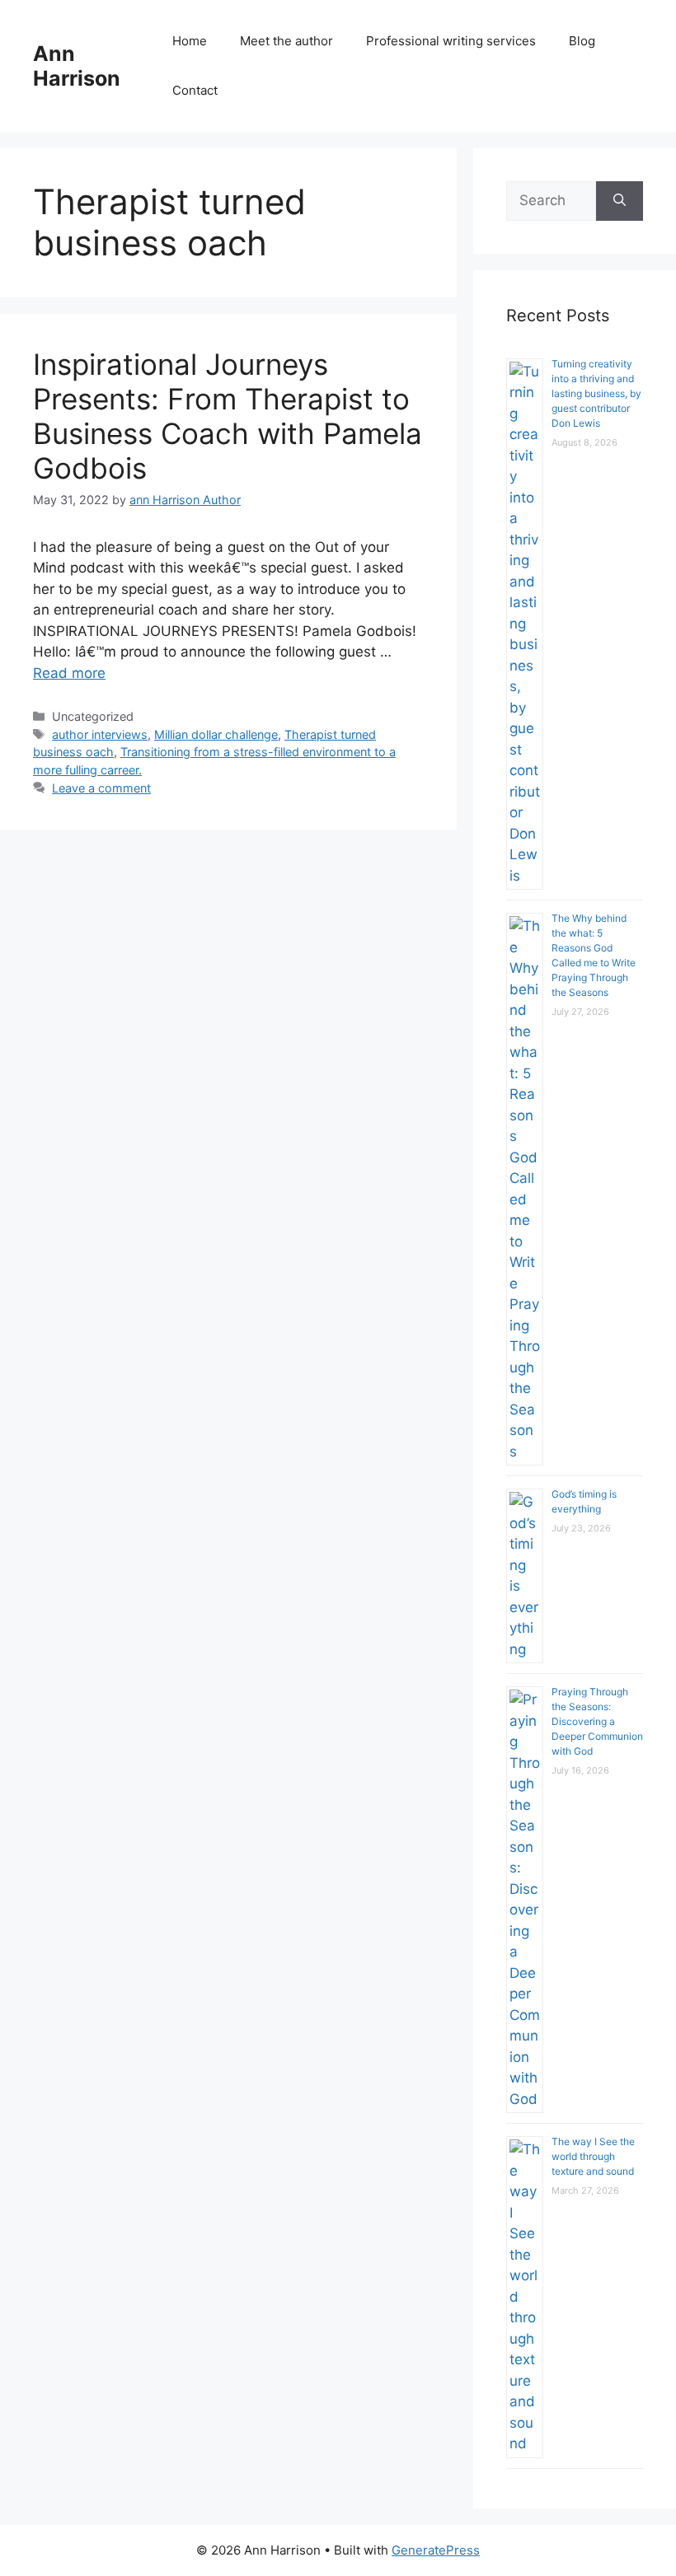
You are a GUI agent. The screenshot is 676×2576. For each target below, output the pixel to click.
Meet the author (286, 41)
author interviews (100, 734)
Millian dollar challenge (216, 734)
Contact (195, 90)
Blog (582, 41)
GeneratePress (436, 2550)
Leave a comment (101, 788)
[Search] (620, 201)
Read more (69, 673)
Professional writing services (451, 41)
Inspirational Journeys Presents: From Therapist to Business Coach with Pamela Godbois (228, 416)
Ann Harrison (77, 66)
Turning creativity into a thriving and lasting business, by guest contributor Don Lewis (596, 393)
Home (190, 41)
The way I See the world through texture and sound (593, 2156)
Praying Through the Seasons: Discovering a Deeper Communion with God (597, 1721)
